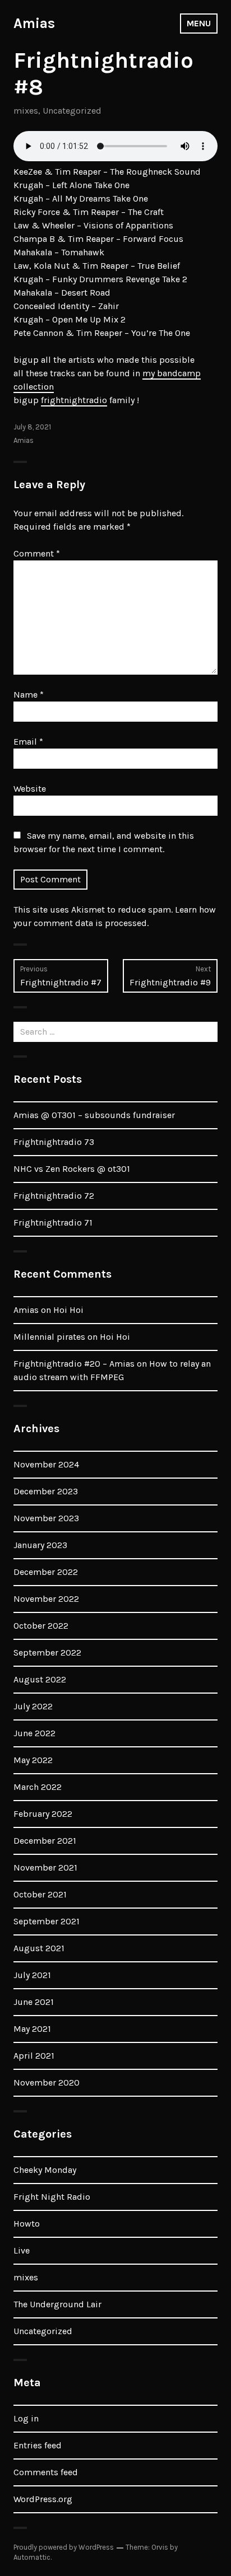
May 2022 (33, 1760)
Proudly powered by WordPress (64, 2547)
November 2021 (45, 1867)
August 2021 (39, 1948)
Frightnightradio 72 (54, 1196)
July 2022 (33, 1706)
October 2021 (40, 1894)
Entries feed (38, 2445)
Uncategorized (72, 111)
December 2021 (45, 1841)
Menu (199, 23)
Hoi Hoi (68, 1310)
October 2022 (41, 1626)
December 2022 (46, 1572)
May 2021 (32, 2029)
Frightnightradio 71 (53, 1222)
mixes (26, 111)
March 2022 (38, 1787)
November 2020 (47, 2082)
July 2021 (32, 1975)
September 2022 (47, 1652)
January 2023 (40, 1545)
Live (22, 2250)
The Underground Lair (57, 2304)
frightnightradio (74, 400)
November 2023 (46, 1518)
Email (28, 742)
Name (29, 695)
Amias (34, 23)
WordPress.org (43, 2499)
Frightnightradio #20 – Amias (74, 1364)
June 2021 (34, 2002)
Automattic (32, 2557)
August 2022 (40, 1679)
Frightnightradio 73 (54, 1142)
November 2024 (46, 1464)
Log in (26, 2418)
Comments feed (46, 2472)
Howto (27, 2224)
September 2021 (47, 1921)
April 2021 (34, 2056)
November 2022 (46, 1599)
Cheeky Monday (45, 2170)
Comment (37, 553)
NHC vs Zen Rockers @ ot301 (72, 1169)
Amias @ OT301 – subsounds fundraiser (94, 1115)
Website (30, 789)
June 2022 (34, 1733)
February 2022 (43, 1814)
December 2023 (46, 1491)
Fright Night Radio (52, 2197)
